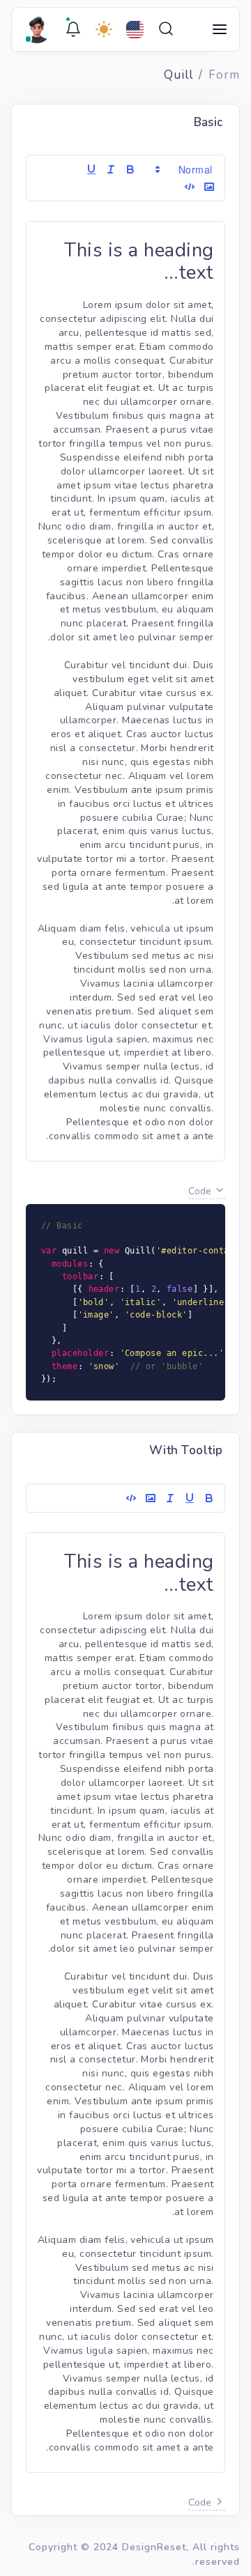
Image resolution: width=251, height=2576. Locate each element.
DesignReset (154, 2547)
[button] (185, 169)
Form (224, 75)
